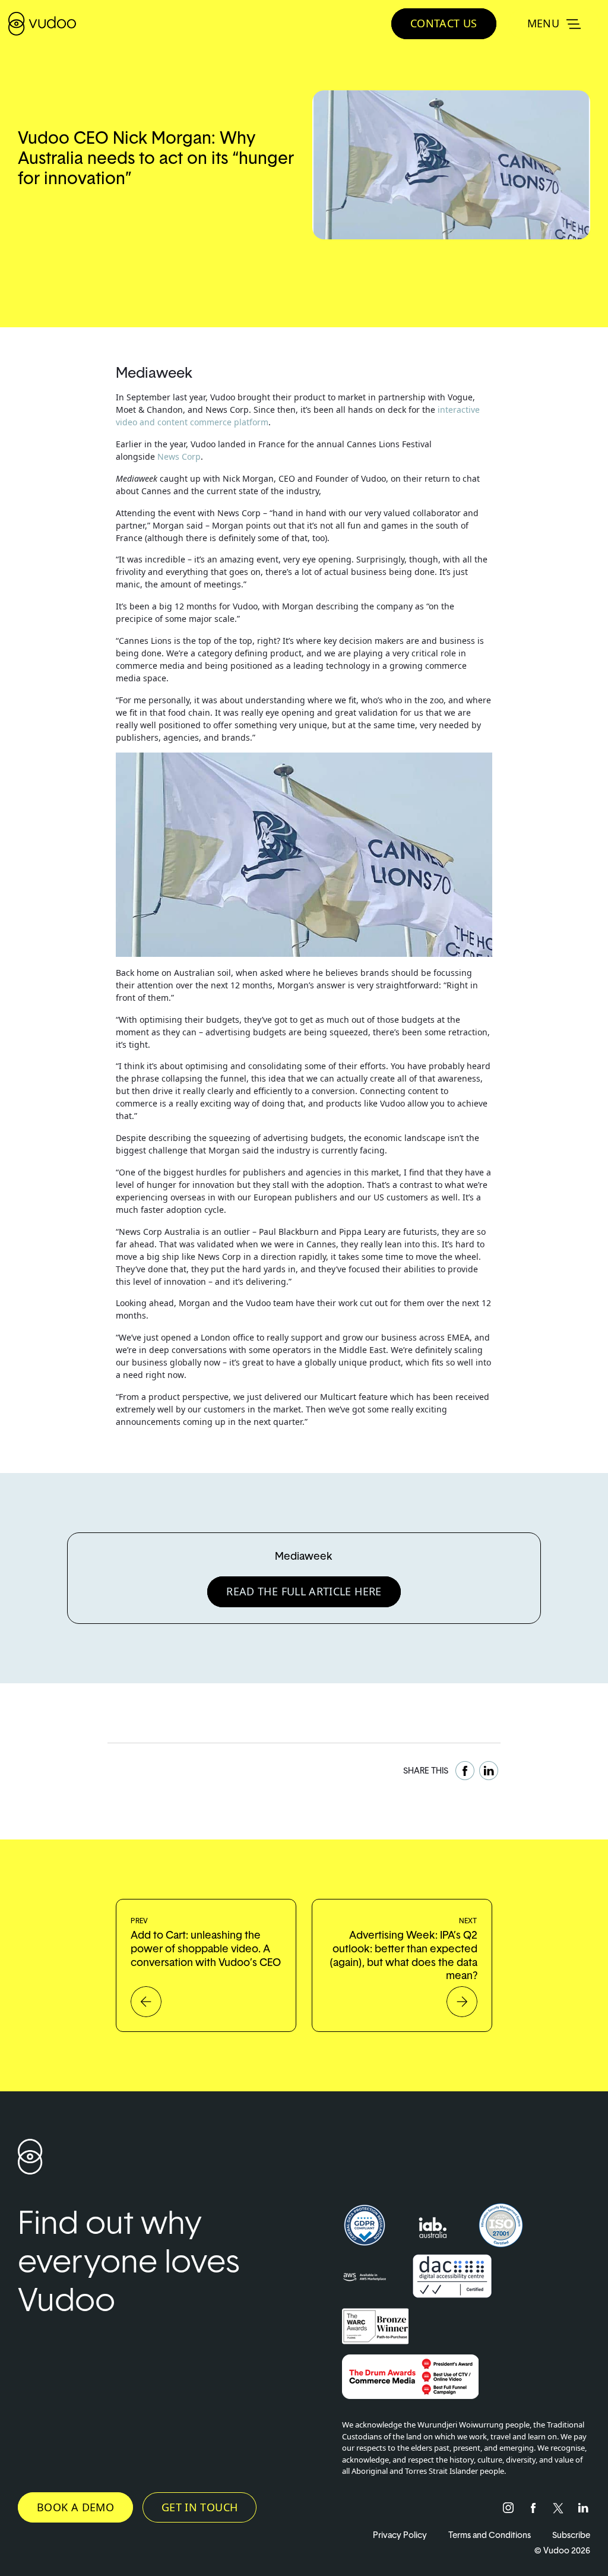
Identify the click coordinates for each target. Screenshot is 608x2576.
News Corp (179, 456)
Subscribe (571, 2535)
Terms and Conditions (490, 2535)
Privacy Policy (400, 2535)
